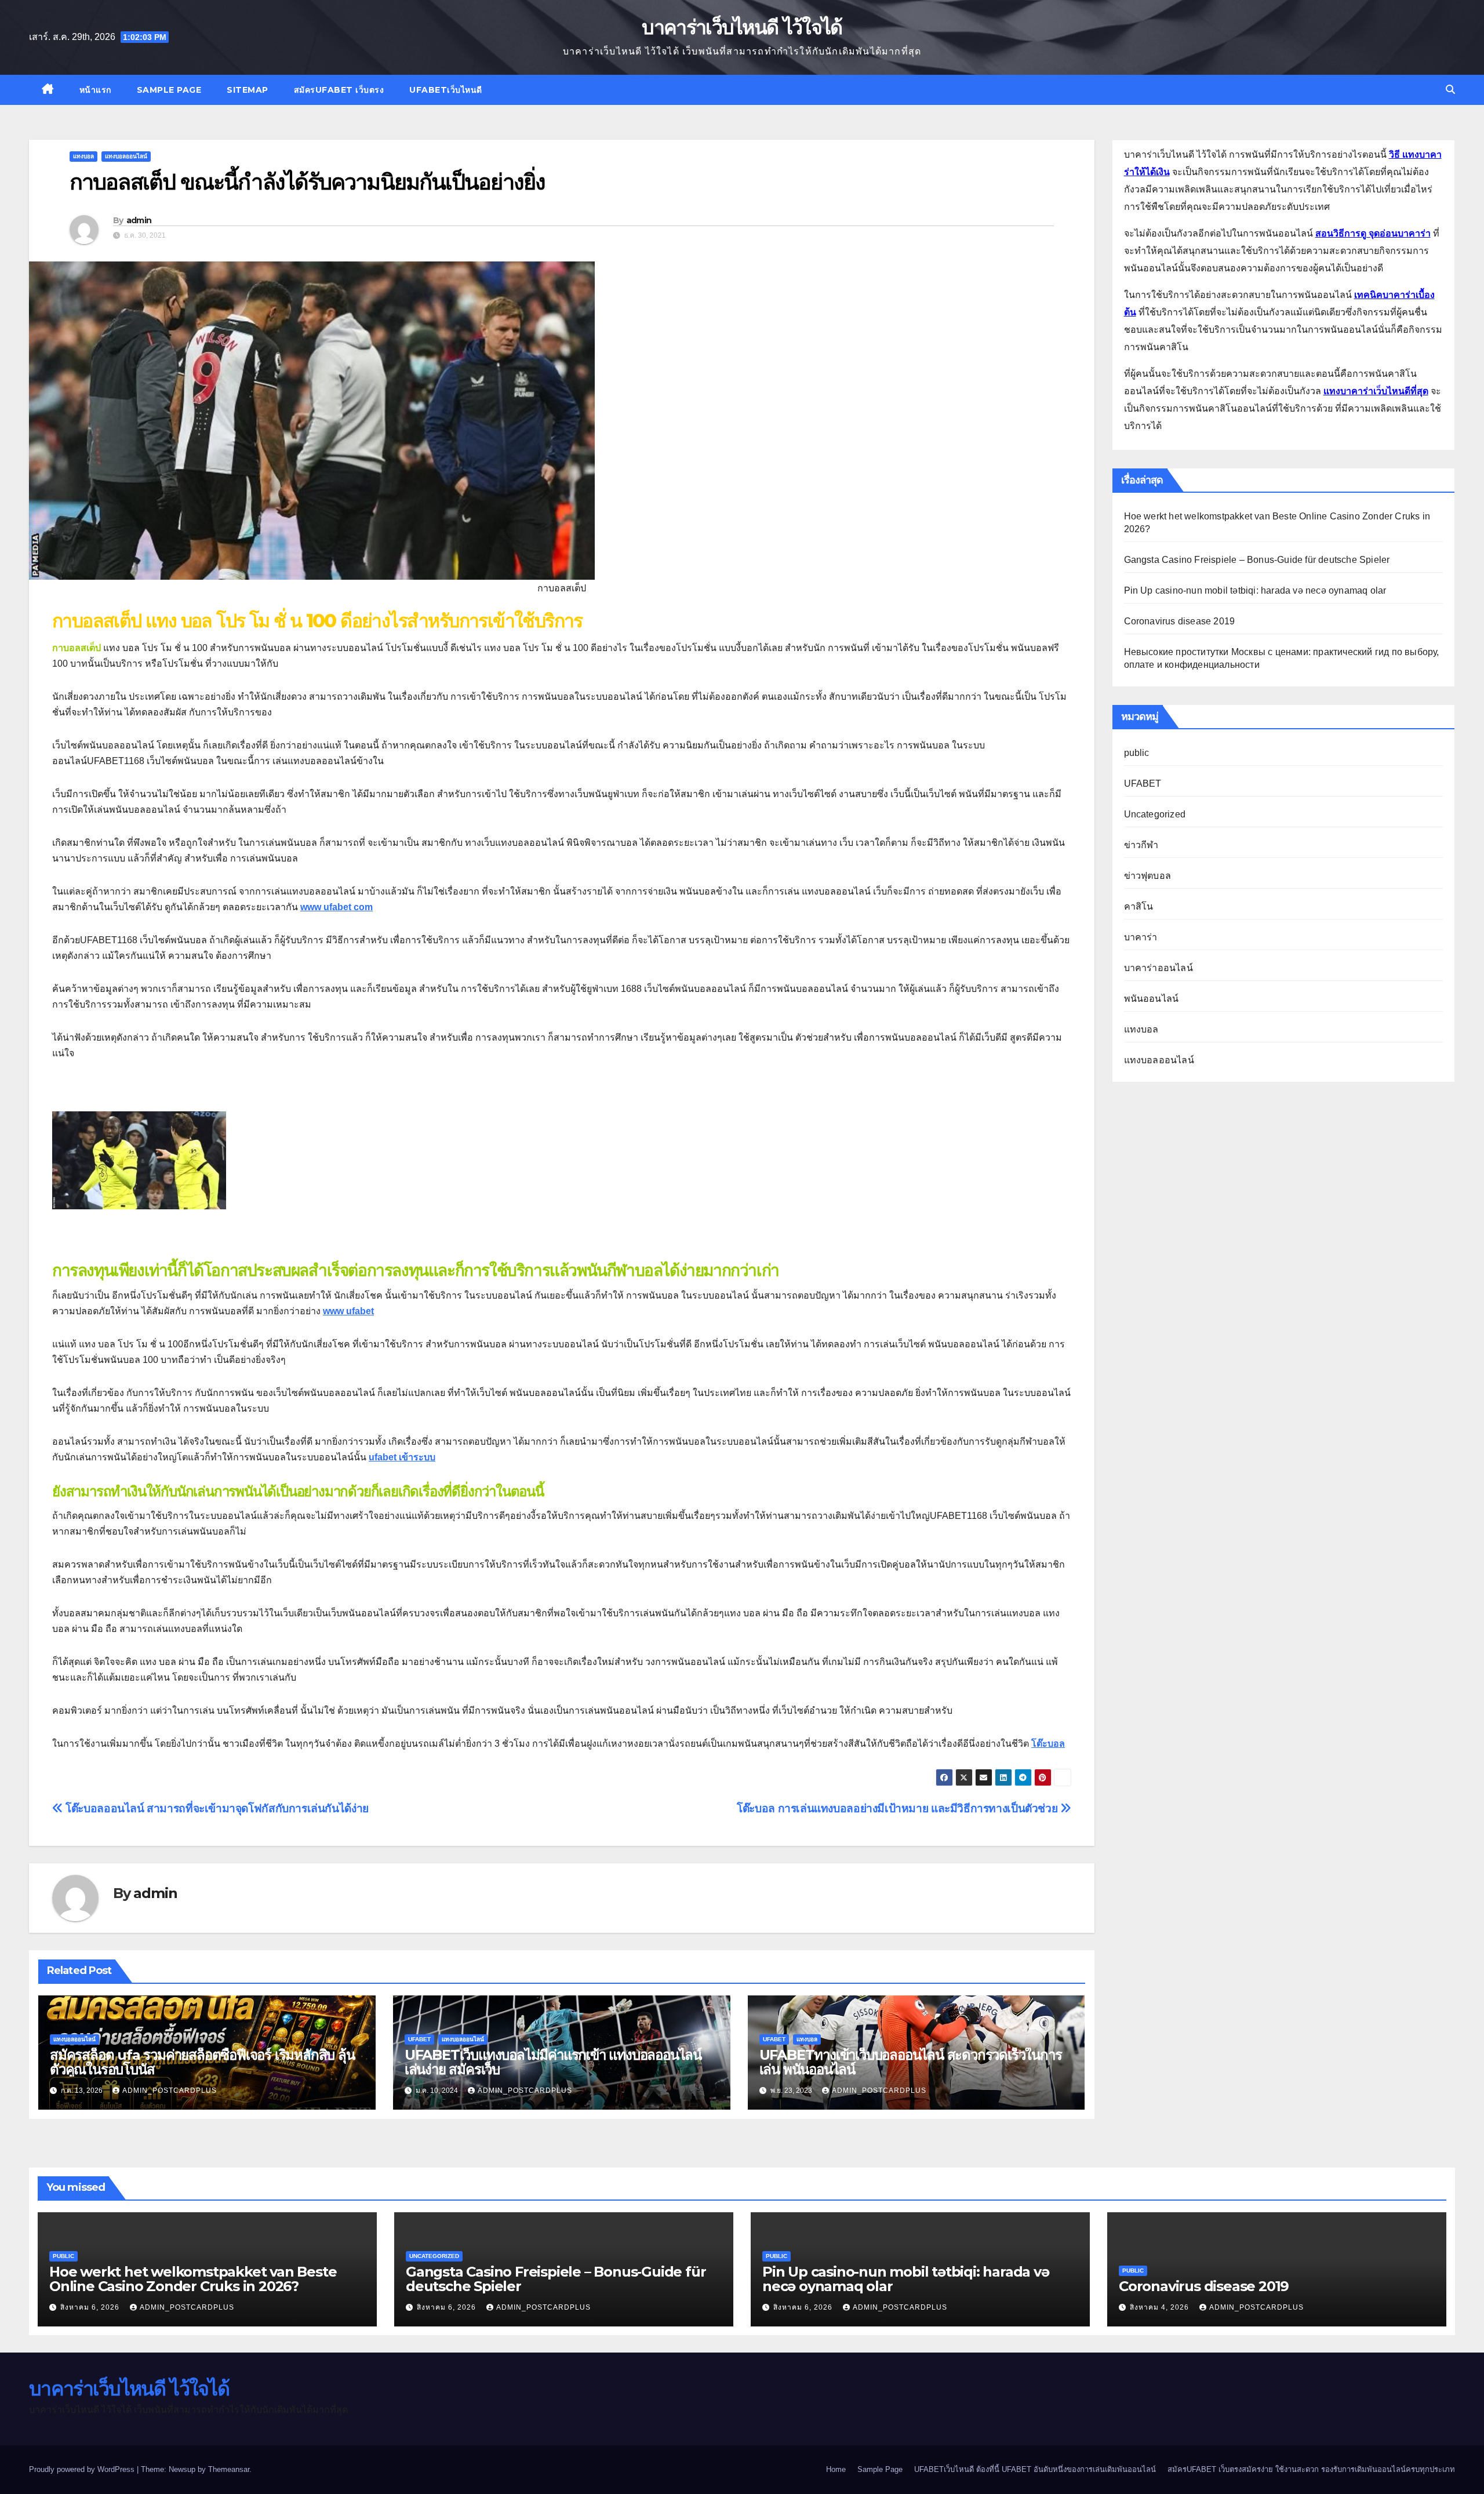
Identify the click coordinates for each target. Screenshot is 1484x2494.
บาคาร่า (1141, 937)
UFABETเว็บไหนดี (446, 90)
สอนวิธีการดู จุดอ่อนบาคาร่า (1373, 233)
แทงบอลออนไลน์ (126, 156)
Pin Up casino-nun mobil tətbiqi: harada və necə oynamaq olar (1255, 590)
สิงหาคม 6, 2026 (91, 2307)
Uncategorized (1155, 814)
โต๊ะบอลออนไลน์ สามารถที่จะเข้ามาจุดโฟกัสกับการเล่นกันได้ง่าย (216, 1808)
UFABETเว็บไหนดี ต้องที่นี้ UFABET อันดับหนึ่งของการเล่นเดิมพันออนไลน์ (1035, 2469)
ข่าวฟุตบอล (1148, 876)
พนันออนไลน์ (1152, 999)
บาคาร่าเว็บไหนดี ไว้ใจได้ (742, 27)
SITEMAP (248, 90)
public (1137, 753)
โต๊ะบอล (1048, 1744)
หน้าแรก (95, 90)
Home (836, 2469)
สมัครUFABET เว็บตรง (339, 90)
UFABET (419, 2039)
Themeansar (229, 2469)
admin (139, 220)
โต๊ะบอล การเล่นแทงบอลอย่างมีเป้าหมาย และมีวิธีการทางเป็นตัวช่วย (899, 1808)
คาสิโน (1139, 906)
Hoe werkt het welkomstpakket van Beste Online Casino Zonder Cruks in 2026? (193, 2279)
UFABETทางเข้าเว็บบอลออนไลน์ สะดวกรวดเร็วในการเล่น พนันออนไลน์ (911, 2062)
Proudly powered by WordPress (83, 2469)
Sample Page (169, 90)
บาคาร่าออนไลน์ (1159, 968)
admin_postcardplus (170, 2091)
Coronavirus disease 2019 (1180, 621)
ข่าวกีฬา (1141, 845)
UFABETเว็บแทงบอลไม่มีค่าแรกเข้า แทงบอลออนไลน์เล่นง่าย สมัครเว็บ (553, 2062)
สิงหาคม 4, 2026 (1161, 2307)
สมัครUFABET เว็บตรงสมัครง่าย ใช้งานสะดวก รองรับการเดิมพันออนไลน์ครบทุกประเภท (1311, 2469)
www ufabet (348, 1311)
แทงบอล (83, 156)
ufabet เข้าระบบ (402, 1457)
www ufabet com (337, 907)
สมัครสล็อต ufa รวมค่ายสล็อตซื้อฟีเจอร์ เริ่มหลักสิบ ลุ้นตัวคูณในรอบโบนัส (202, 2062)
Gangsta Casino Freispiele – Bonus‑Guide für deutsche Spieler (1257, 560)
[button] (1450, 90)
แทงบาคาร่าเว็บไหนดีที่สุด (1376, 391)
